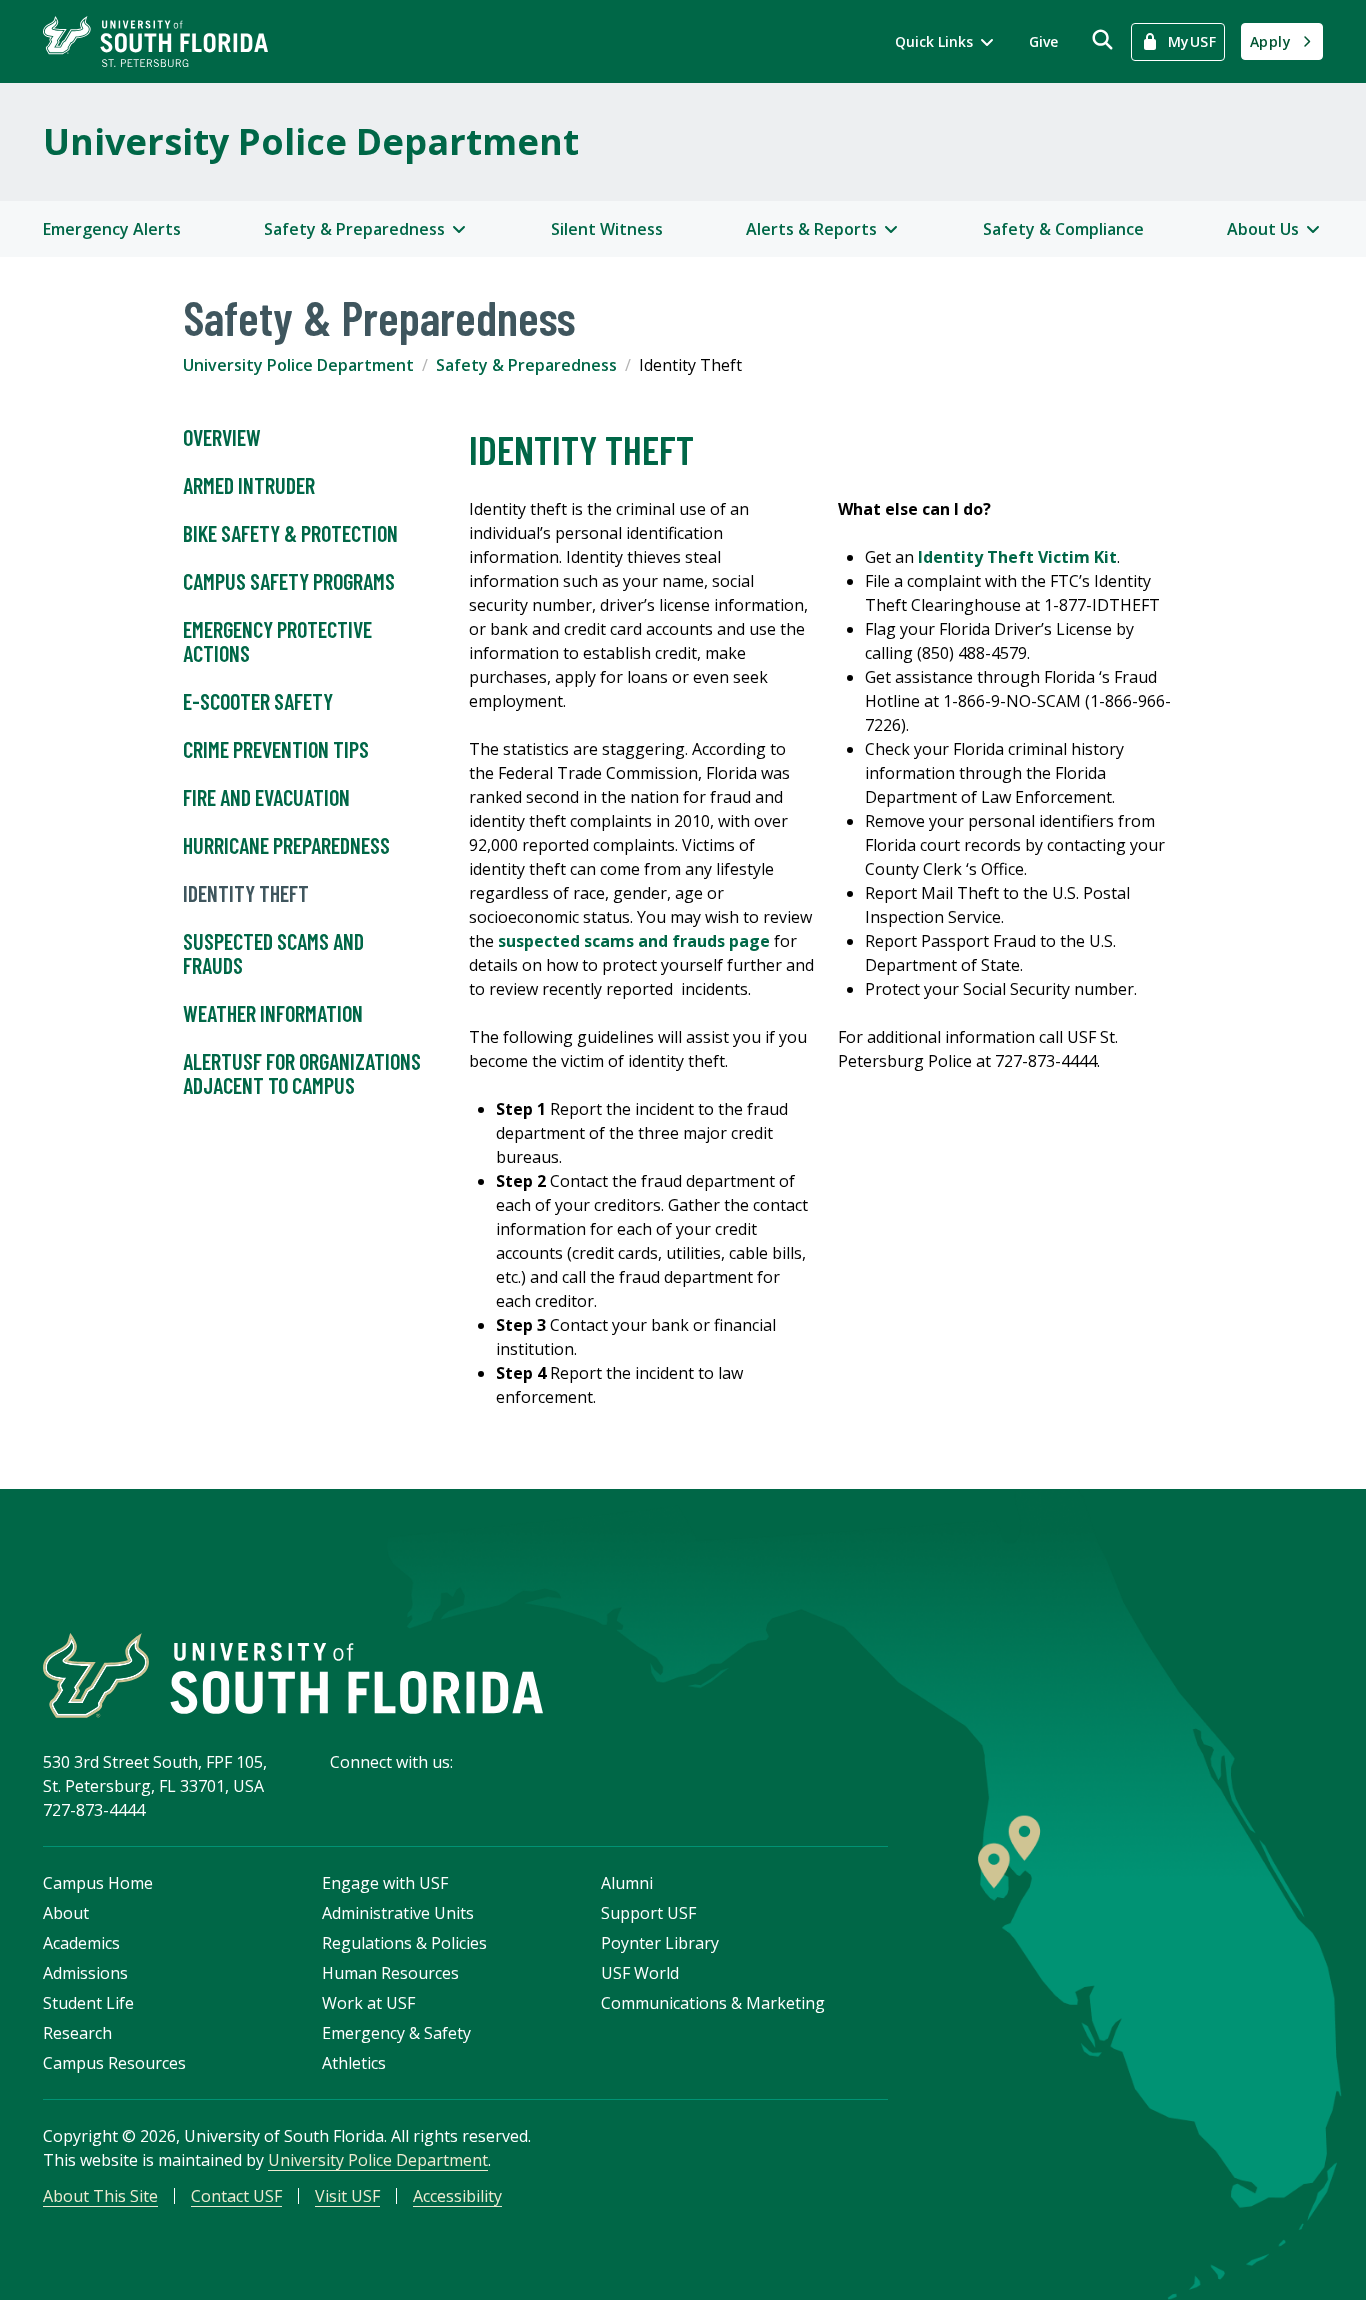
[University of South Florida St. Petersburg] (155, 41)
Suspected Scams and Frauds (273, 953)
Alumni (627, 1883)
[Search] (1102, 39)
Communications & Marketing (713, 2003)
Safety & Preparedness (526, 365)
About (66, 1913)
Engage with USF (385, 1883)
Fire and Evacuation (266, 797)
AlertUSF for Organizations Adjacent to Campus (302, 1073)
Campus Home (98, 1883)
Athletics (354, 2063)
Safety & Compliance (1063, 229)
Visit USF (347, 2196)
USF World (640, 1973)
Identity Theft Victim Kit (1017, 557)
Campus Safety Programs (289, 581)
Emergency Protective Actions (277, 641)
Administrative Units (398, 1913)
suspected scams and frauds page (634, 941)
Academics (81, 1943)
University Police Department (311, 141)
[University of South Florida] (293, 1675)
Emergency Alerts (112, 229)
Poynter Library (660, 1943)
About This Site (100, 2196)
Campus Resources (114, 2063)
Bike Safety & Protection (290, 533)
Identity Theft (246, 893)
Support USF (648, 1913)
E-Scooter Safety (258, 701)
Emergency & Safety (396, 2033)
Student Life (88, 2003)
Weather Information (273, 1013)
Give (1043, 41)
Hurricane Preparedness (286, 845)
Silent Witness (607, 229)
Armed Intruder (249, 485)
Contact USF (236, 2196)
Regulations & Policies (404, 1943)
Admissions (85, 1973)
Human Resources (390, 1973)
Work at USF (368, 2003)
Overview (222, 437)
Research (77, 2033)
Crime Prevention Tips (276, 749)
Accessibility (457, 2196)
